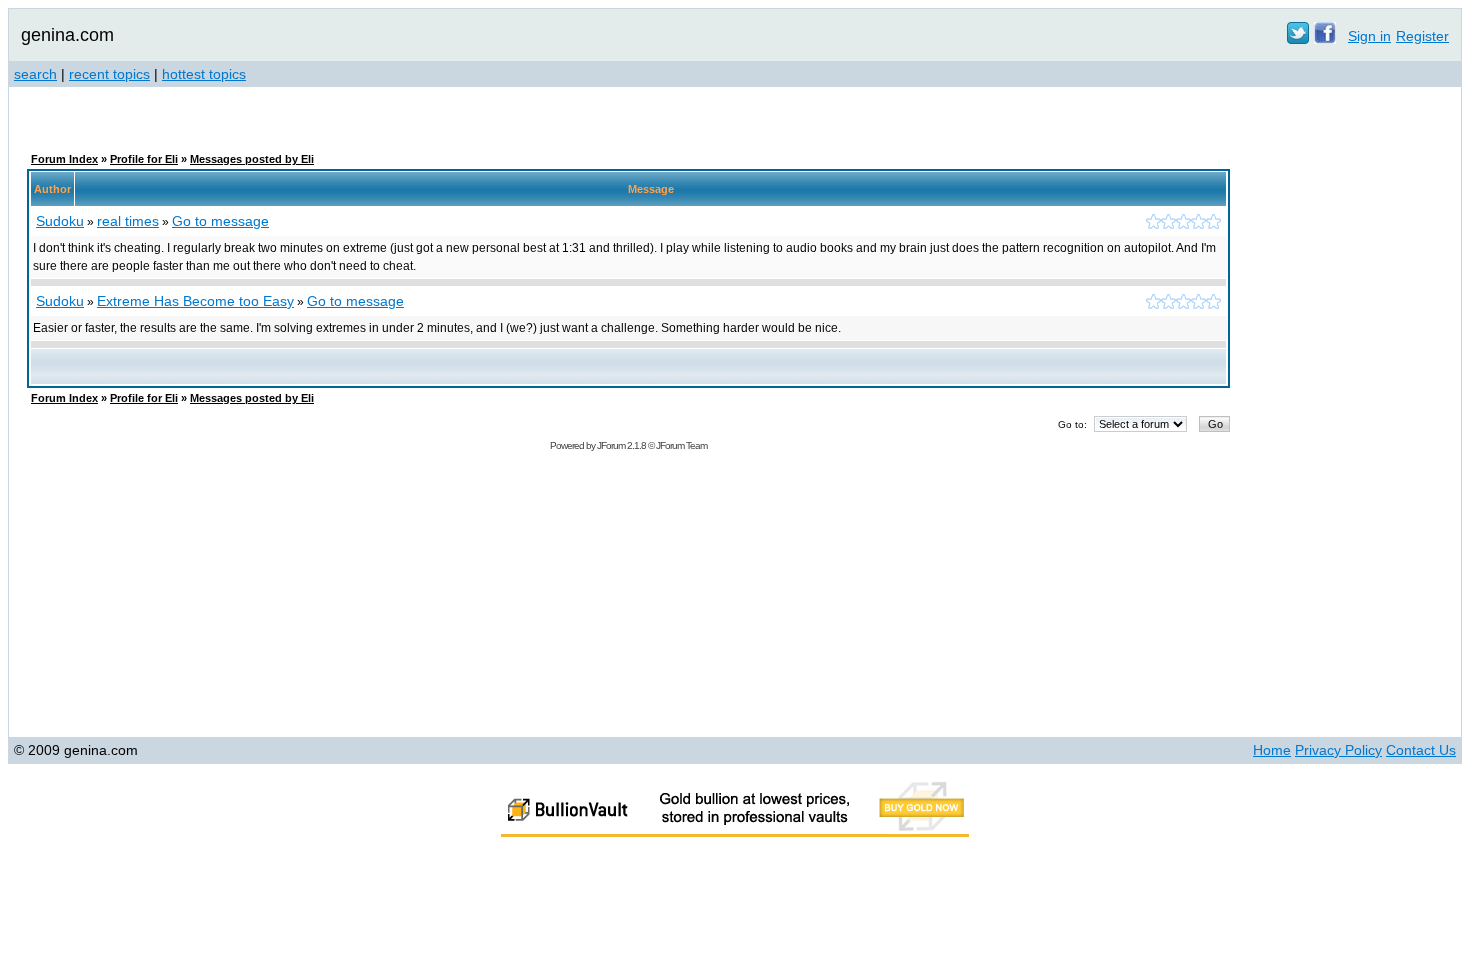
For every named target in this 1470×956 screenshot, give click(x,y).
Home (1272, 750)
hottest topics (204, 74)
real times (128, 221)
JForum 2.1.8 (621, 445)
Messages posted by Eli (252, 159)
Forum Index (64, 159)
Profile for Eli (144, 159)
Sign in (1369, 36)
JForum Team (681, 445)
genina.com (67, 35)
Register (1422, 36)
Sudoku (60, 221)
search (35, 74)
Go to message (220, 221)
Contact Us (1421, 750)
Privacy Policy (1338, 750)
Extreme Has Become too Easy (195, 301)
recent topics (109, 74)
